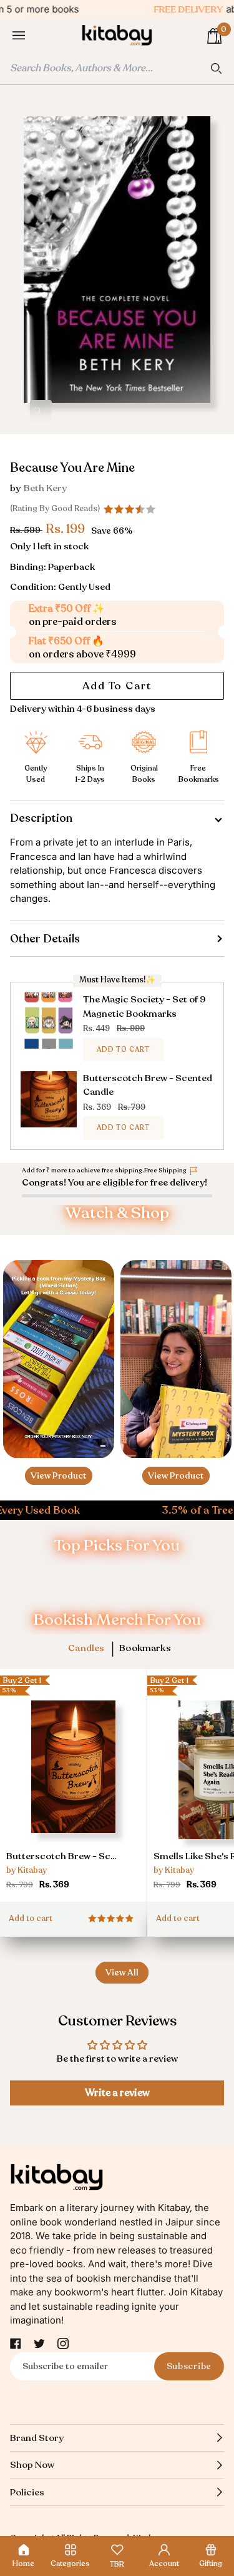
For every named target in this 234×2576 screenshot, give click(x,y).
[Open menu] (31, 36)
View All (122, 1973)
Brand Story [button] (37, 2438)
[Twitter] (39, 2344)
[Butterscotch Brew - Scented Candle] (73, 1784)
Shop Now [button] (32, 2465)
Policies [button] (27, 2492)
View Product (59, 1476)
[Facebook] (16, 2344)
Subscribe (189, 2366)
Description (41, 818)
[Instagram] (63, 2344)
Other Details (45, 939)
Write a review (117, 2093)
